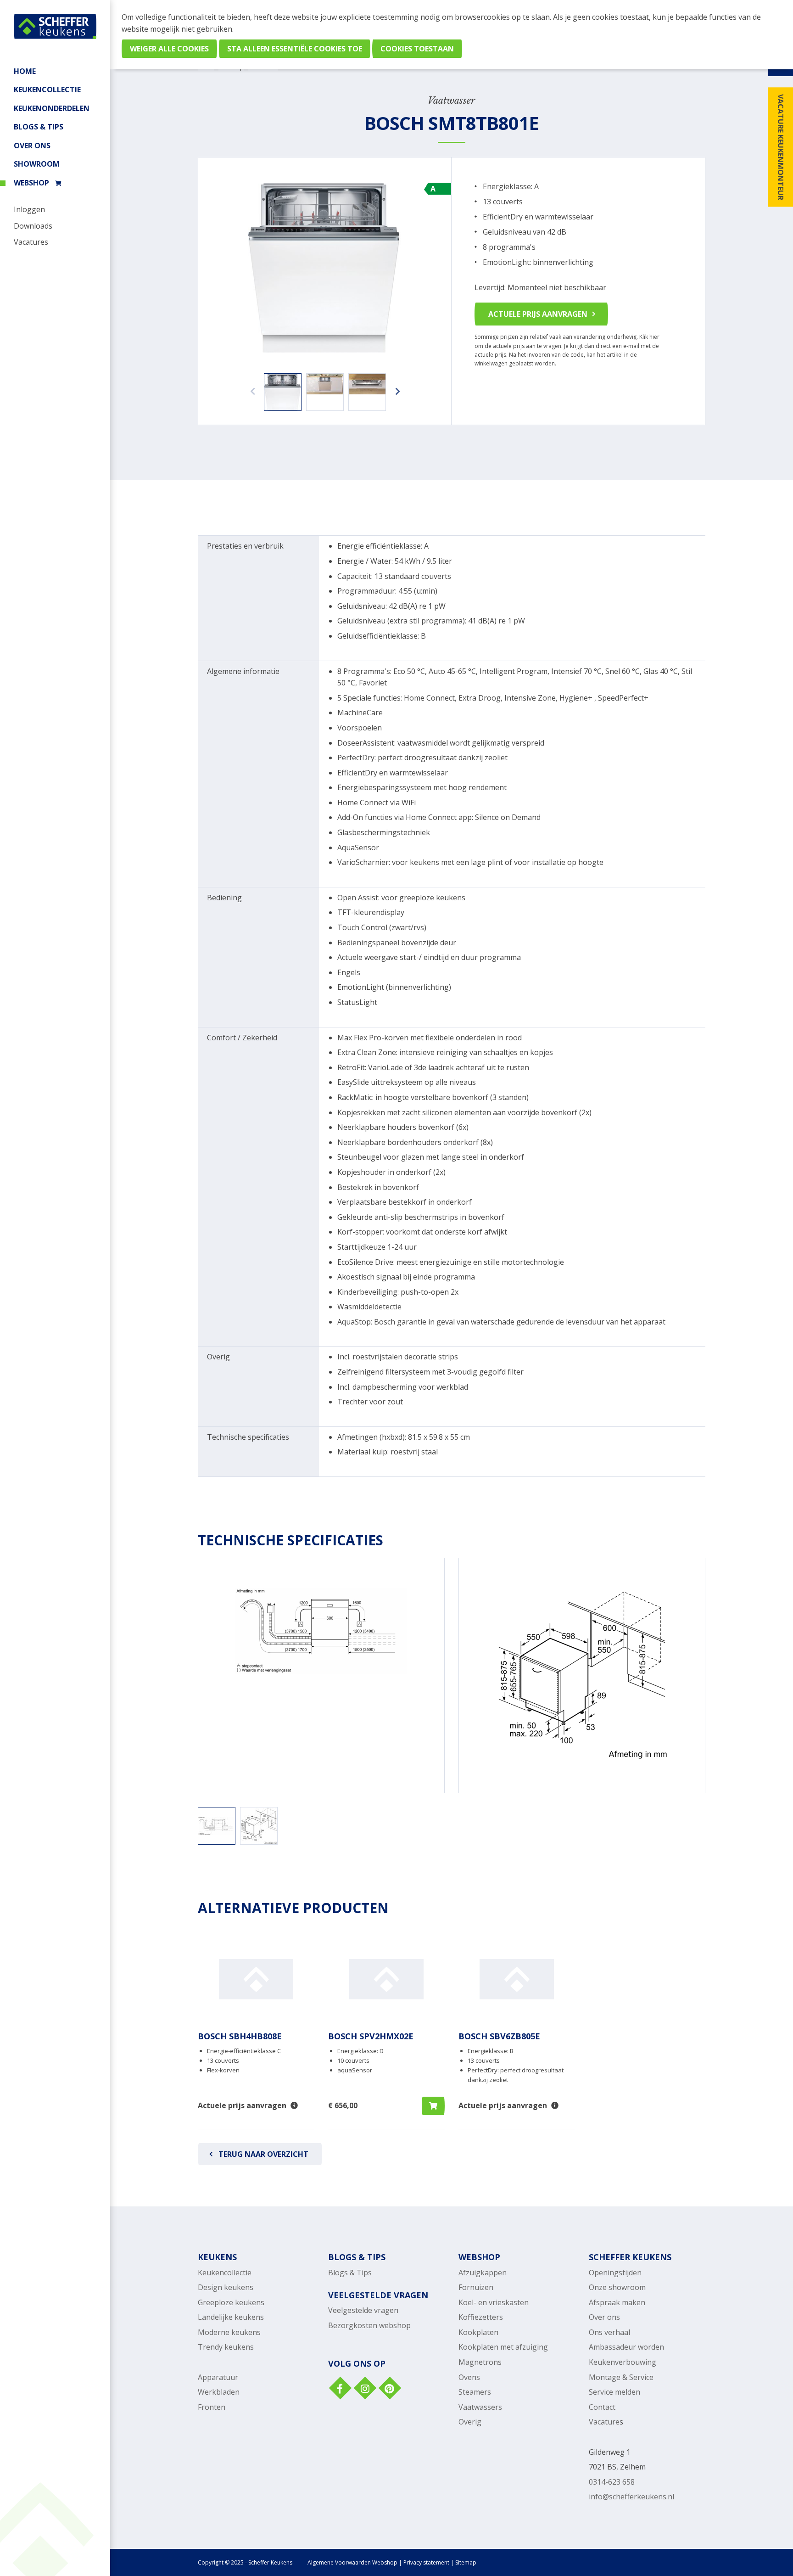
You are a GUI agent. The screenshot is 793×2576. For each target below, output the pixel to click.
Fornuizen (476, 2287)
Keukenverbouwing (623, 2362)
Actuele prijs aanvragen (538, 314)
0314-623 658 (612, 2482)
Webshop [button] (31, 183)
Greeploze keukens (231, 2302)
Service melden (614, 2392)
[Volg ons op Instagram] (364, 2389)
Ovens (469, 2377)
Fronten (212, 2407)
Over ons (32, 146)
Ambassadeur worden (626, 2347)
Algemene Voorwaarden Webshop (352, 2562)
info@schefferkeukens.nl (631, 2497)
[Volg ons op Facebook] (340, 2389)
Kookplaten (478, 2332)
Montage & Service (621, 2377)
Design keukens (226, 2287)
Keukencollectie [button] (47, 90)
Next (395, 387)
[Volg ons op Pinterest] (389, 2389)
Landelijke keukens (231, 2317)
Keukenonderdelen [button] (52, 108)
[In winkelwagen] (433, 2106)
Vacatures (31, 242)
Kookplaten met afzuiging (503, 2347)
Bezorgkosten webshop (369, 2325)
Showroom (37, 164)
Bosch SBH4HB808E (240, 2036)
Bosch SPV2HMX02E (371, 2036)
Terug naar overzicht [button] (263, 2154)
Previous (250, 387)
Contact (602, 2407)
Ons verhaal (609, 2332)
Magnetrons (480, 2362)
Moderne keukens (229, 2332)
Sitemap (466, 2562)
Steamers (475, 2392)
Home (25, 71)
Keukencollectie (225, 2273)
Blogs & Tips (39, 127)
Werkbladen (219, 2392)
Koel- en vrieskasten (494, 2302)
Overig (470, 2422)
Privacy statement (426, 2562)
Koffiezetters (481, 2317)
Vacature (604, 2422)
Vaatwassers (480, 2407)
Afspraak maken (617, 2302)
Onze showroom (617, 2287)
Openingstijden (615, 2273)
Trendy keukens (226, 2347)
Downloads (33, 226)
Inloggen (29, 209)
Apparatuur (218, 2377)
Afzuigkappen (483, 2273)
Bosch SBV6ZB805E (499, 2036)
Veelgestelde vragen (363, 2310)
